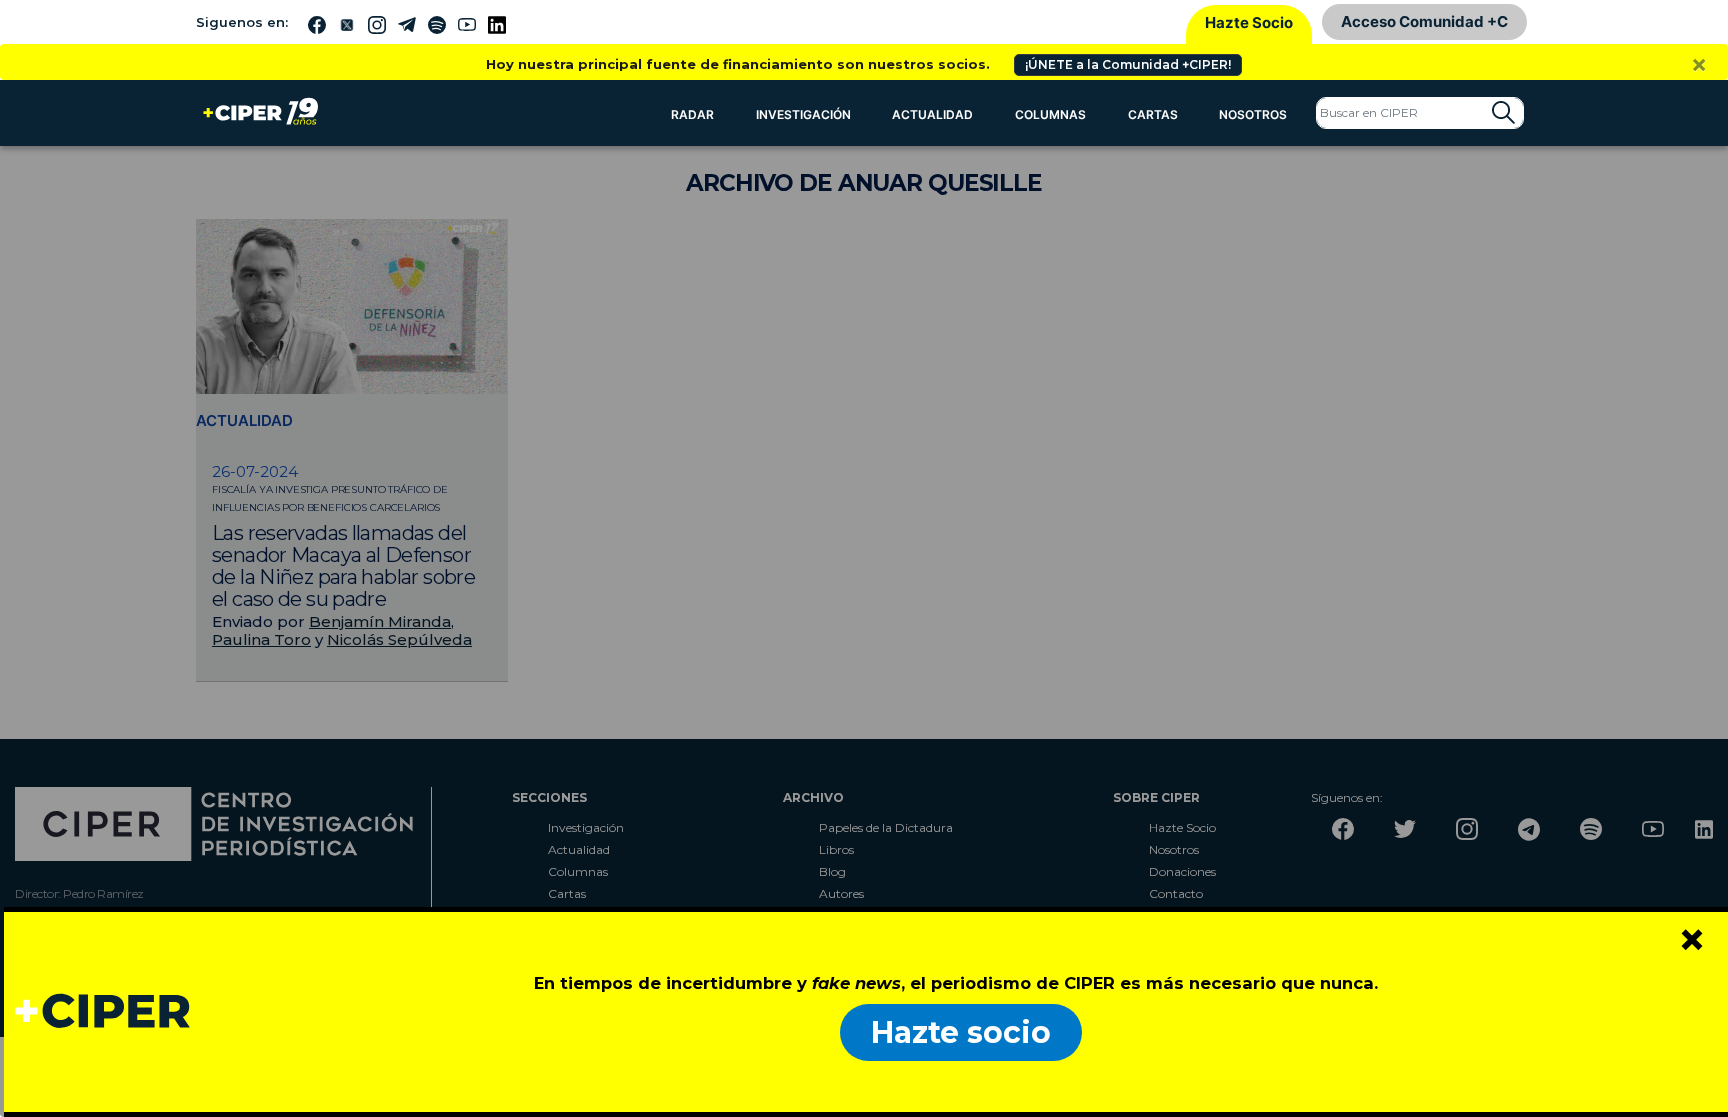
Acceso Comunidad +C (1424, 21)
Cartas (1153, 114)
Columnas (1050, 114)
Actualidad (932, 114)
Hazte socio (961, 1032)
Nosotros (1253, 114)
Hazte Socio (1249, 22)
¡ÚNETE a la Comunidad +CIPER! (1128, 64)
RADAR (692, 114)
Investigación (803, 114)
